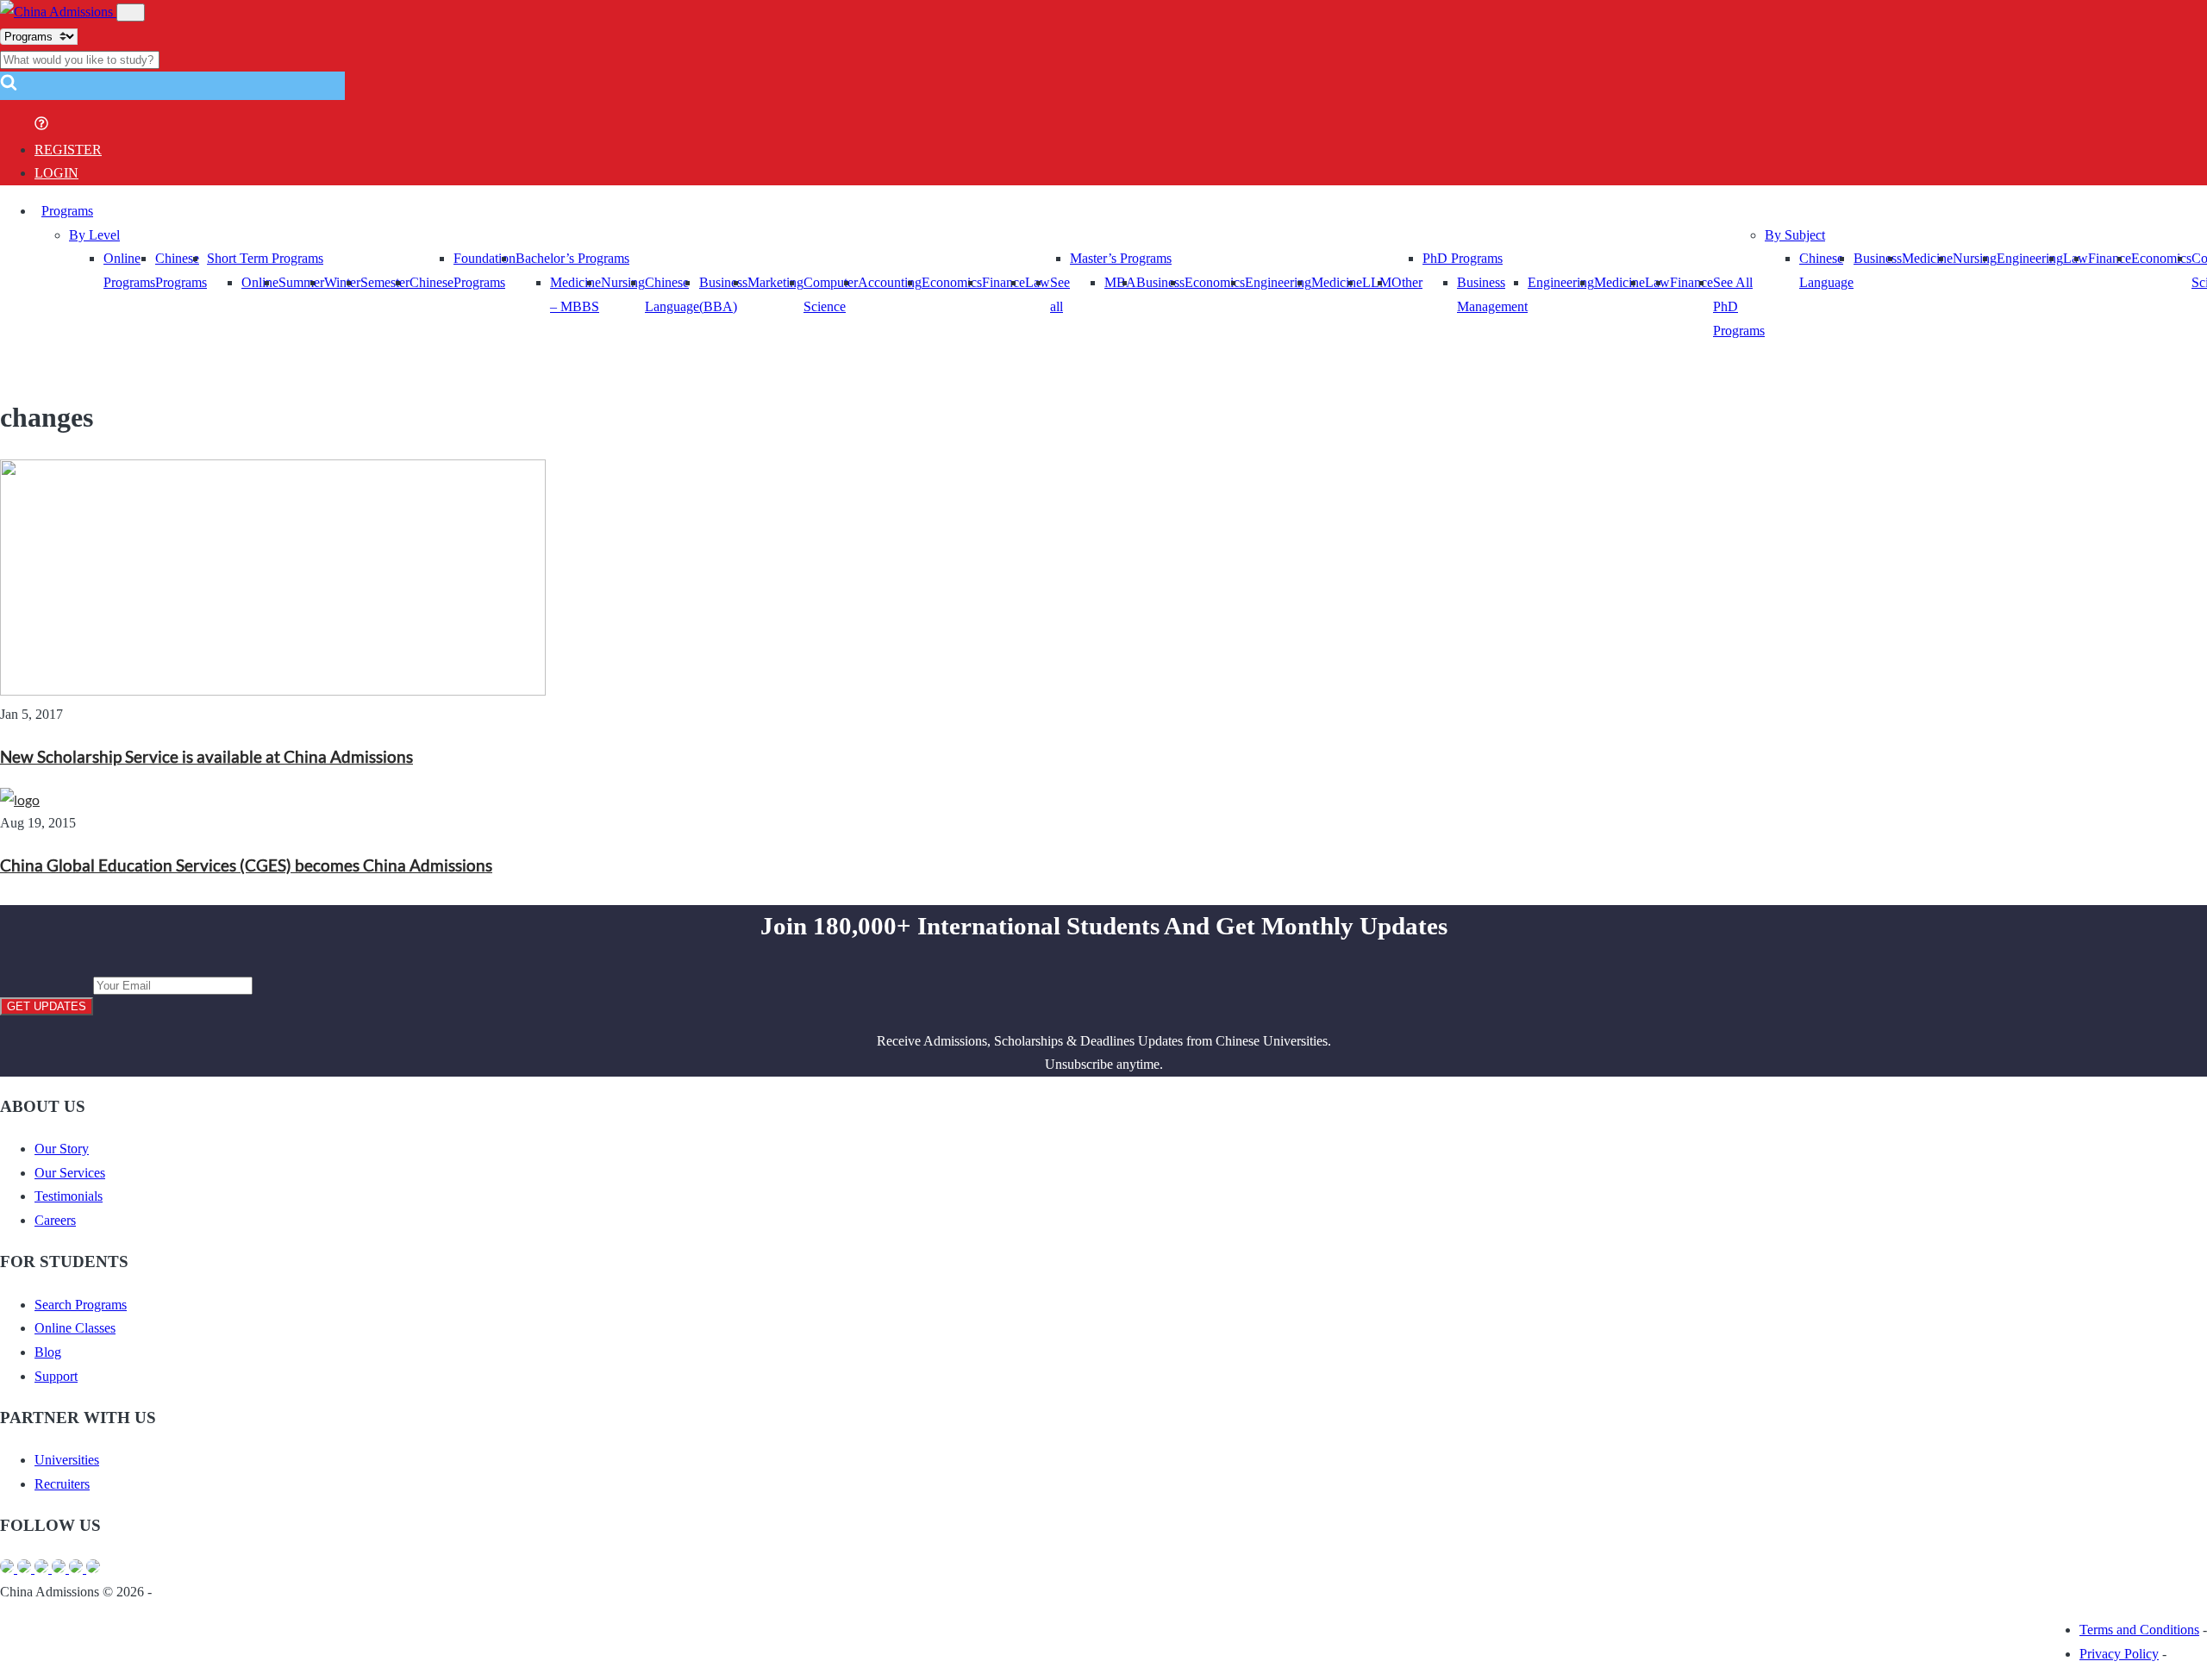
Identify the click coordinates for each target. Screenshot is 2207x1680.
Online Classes (75, 1328)
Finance (1003, 282)
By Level (94, 235)
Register (68, 150)
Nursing (623, 282)
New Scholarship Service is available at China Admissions (206, 757)
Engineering (1278, 282)
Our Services (70, 1173)
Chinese (431, 282)
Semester (385, 282)
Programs (67, 211)
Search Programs (81, 1305)
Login (56, 173)
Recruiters (62, 1484)
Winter (342, 282)
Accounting (890, 282)
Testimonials (69, 1196)
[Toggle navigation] (131, 12)
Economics (952, 282)
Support (56, 1376)
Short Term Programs (265, 258)
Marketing (775, 282)
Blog (48, 1352)
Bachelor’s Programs (572, 258)
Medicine (1337, 282)
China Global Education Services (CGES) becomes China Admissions (246, 865)
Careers (55, 1220)
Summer (301, 282)
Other (1407, 282)
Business (1160, 282)
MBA (1120, 282)
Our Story (62, 1149)
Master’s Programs (1121, 258)
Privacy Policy (2119, 1654)
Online (260, 282)
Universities (67, 1460)
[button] (9, 87)
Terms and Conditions (2139, 1630)
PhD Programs (1463, 258)
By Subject (1795, 235)
